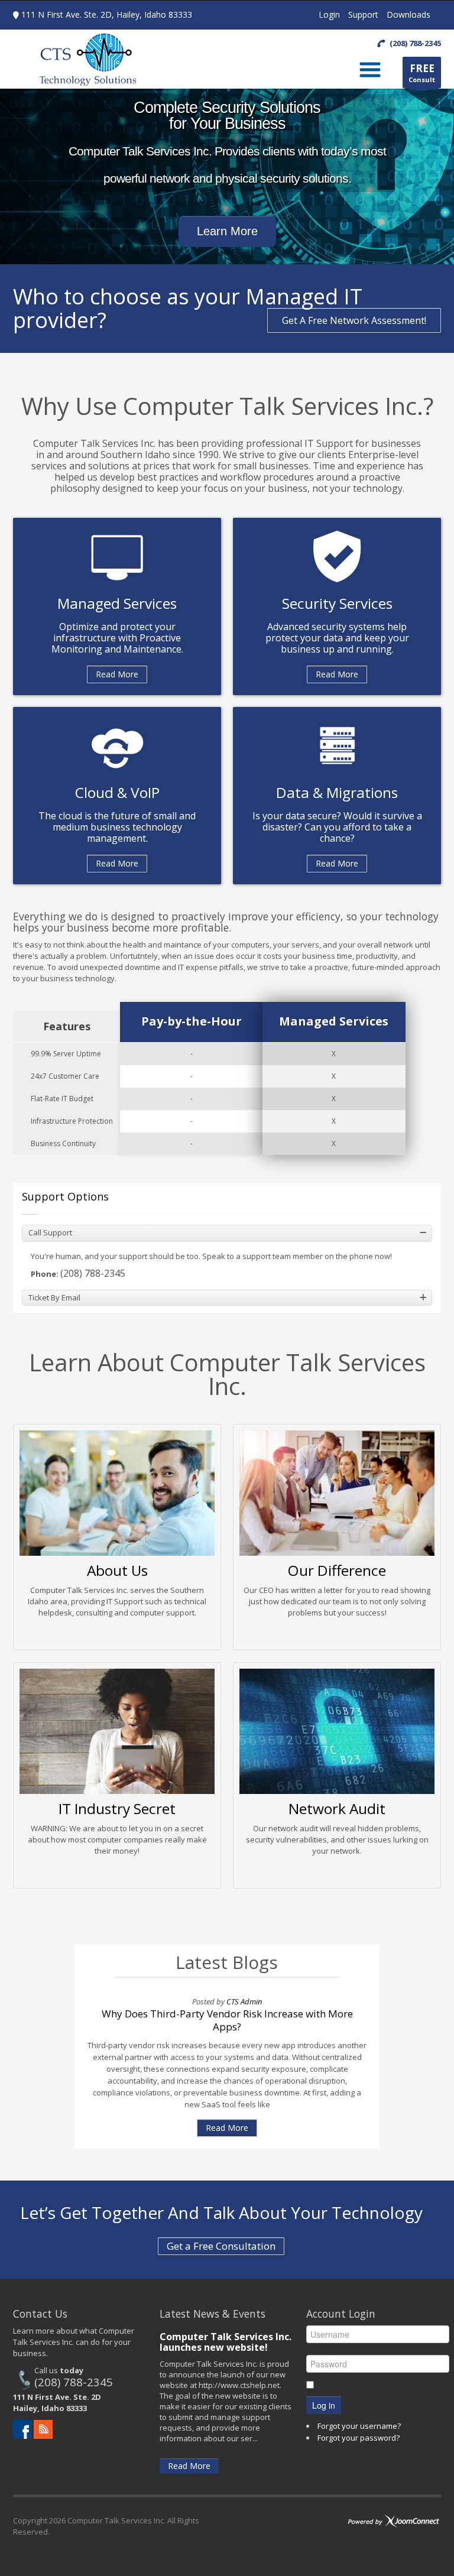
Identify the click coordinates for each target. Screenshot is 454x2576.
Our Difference (337, 1570)
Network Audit (337, 1808)
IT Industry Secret (117, 1808)
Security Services (337, 603)
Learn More (227, 231)
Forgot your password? (359, 2438)
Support (363, 14)
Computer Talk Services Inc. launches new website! (226, 2342)
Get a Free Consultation (221, 2246)
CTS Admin (244, 2001)
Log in (324, 2405)
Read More (117, 674)
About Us (117, 1570)
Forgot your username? (359, 2426)
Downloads (408, 14)
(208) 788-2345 (93, 1273)
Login (329, 14)
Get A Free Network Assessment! (354, 320)
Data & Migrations (337, 792)
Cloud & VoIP (117, 792)
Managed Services (117, 603)
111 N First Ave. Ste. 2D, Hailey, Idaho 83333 (107, 14)
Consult (422, 73)
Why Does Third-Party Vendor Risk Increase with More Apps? (227, 2020)
